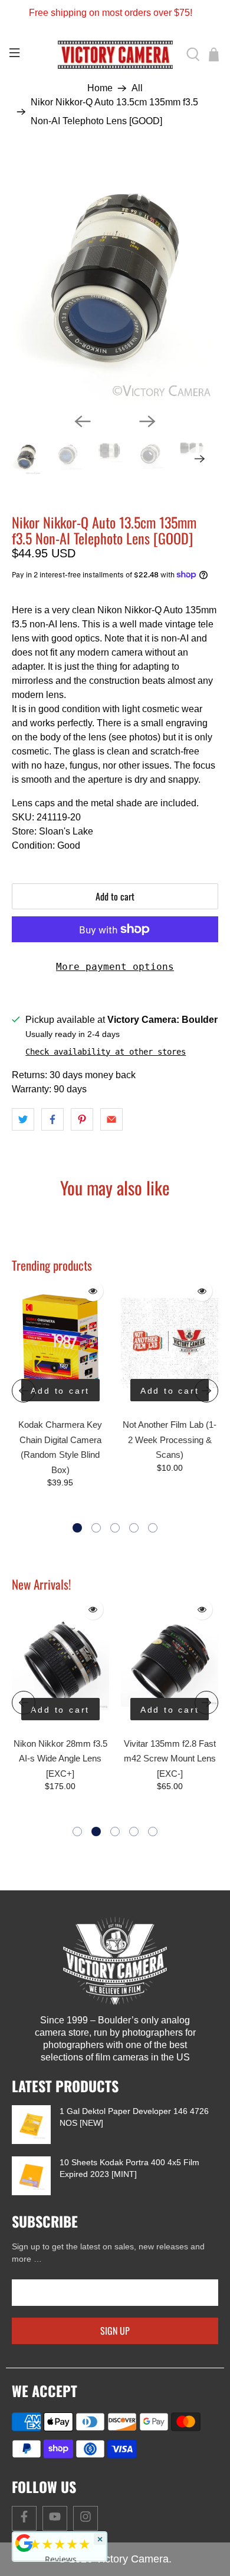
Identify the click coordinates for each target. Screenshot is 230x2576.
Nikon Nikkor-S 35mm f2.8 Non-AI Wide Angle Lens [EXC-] (170, 1759)
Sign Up (115, 2331)
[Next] (147, 421)
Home (100, 88)
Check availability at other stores (106, 1052)
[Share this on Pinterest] (82, 1119)
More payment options (115, 967)
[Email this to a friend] (111, 1119)
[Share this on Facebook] (52, 1119)
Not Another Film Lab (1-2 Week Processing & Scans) (170, 1440)
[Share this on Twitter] (23, 1119)
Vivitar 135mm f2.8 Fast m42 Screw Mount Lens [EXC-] (61, 1759)
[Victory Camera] (115, 55)
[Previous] (83, 421)
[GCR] (24, 2543)
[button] (77, 1528)
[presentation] (24, 1391)
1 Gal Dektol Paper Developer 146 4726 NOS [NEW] (134, 2117)
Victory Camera (132, 2559)
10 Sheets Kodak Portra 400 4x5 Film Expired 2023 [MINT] (129, 2168)
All (137, 88)
